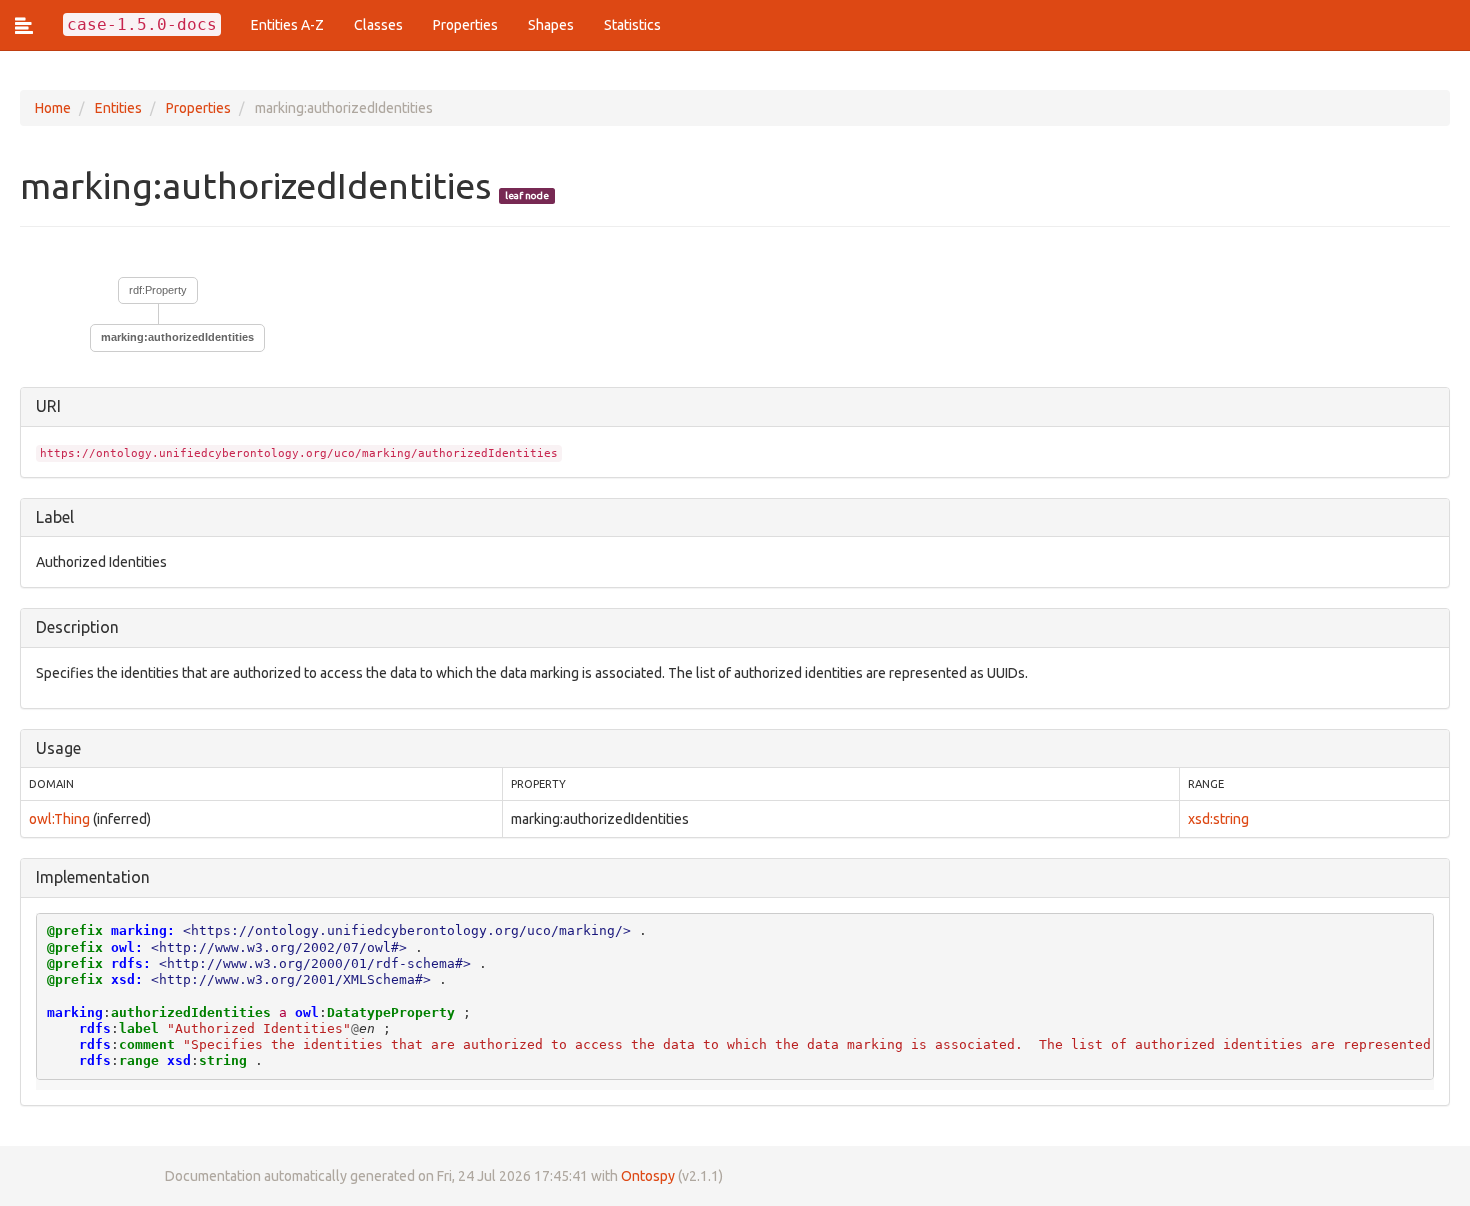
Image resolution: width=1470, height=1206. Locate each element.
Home (53, 108)
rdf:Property (158, 290)
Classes (378, 25)
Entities (118, 108)
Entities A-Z (287, 25)
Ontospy (648, 1176)
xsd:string (1218, 819)
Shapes (551, 25)
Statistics (632, 25)
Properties (465, 25)
